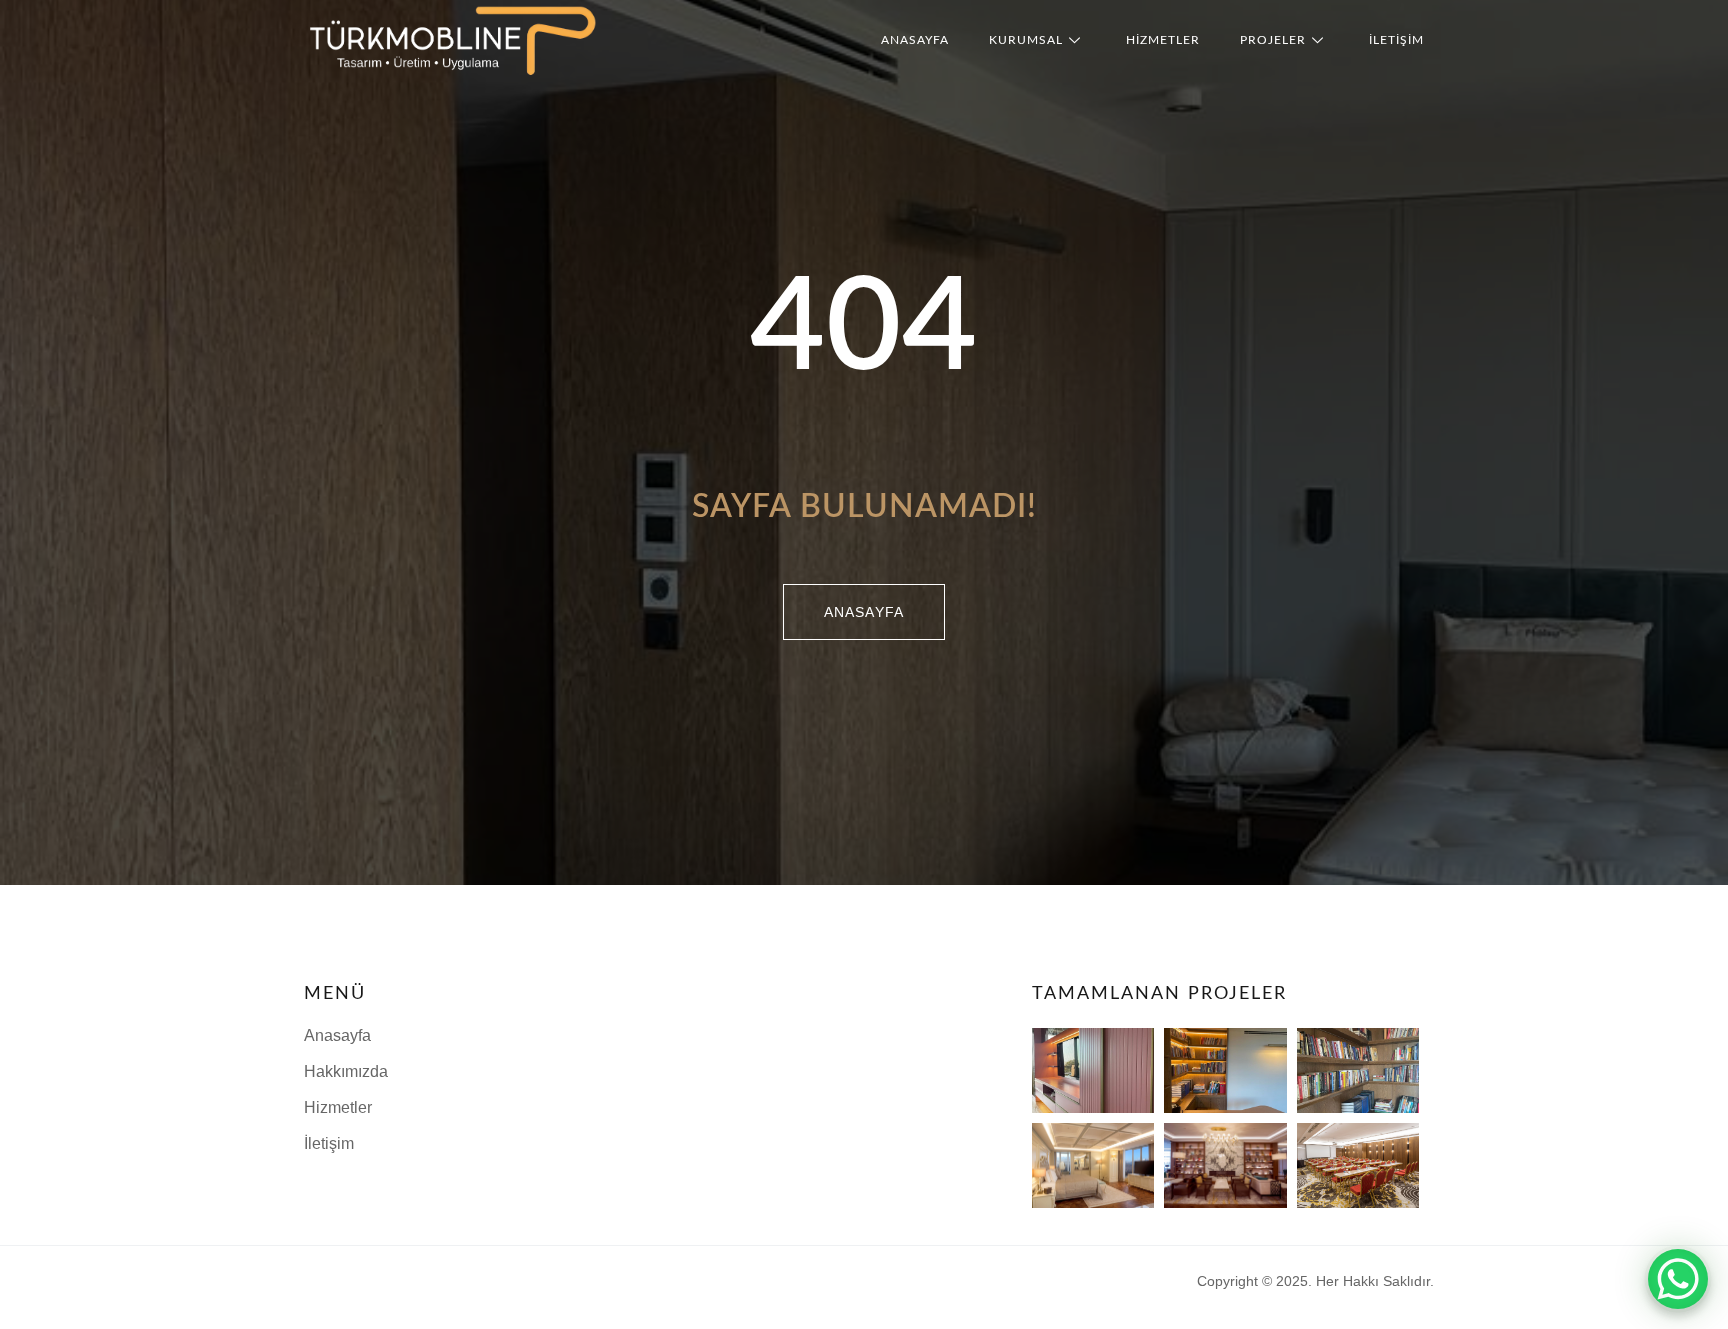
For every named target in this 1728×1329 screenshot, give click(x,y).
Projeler (1273, 40)
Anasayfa (915, 40)
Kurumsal (1026, 40)
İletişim (1396, 40)
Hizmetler (1163, 40)
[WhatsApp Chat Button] (1678, 1279)
